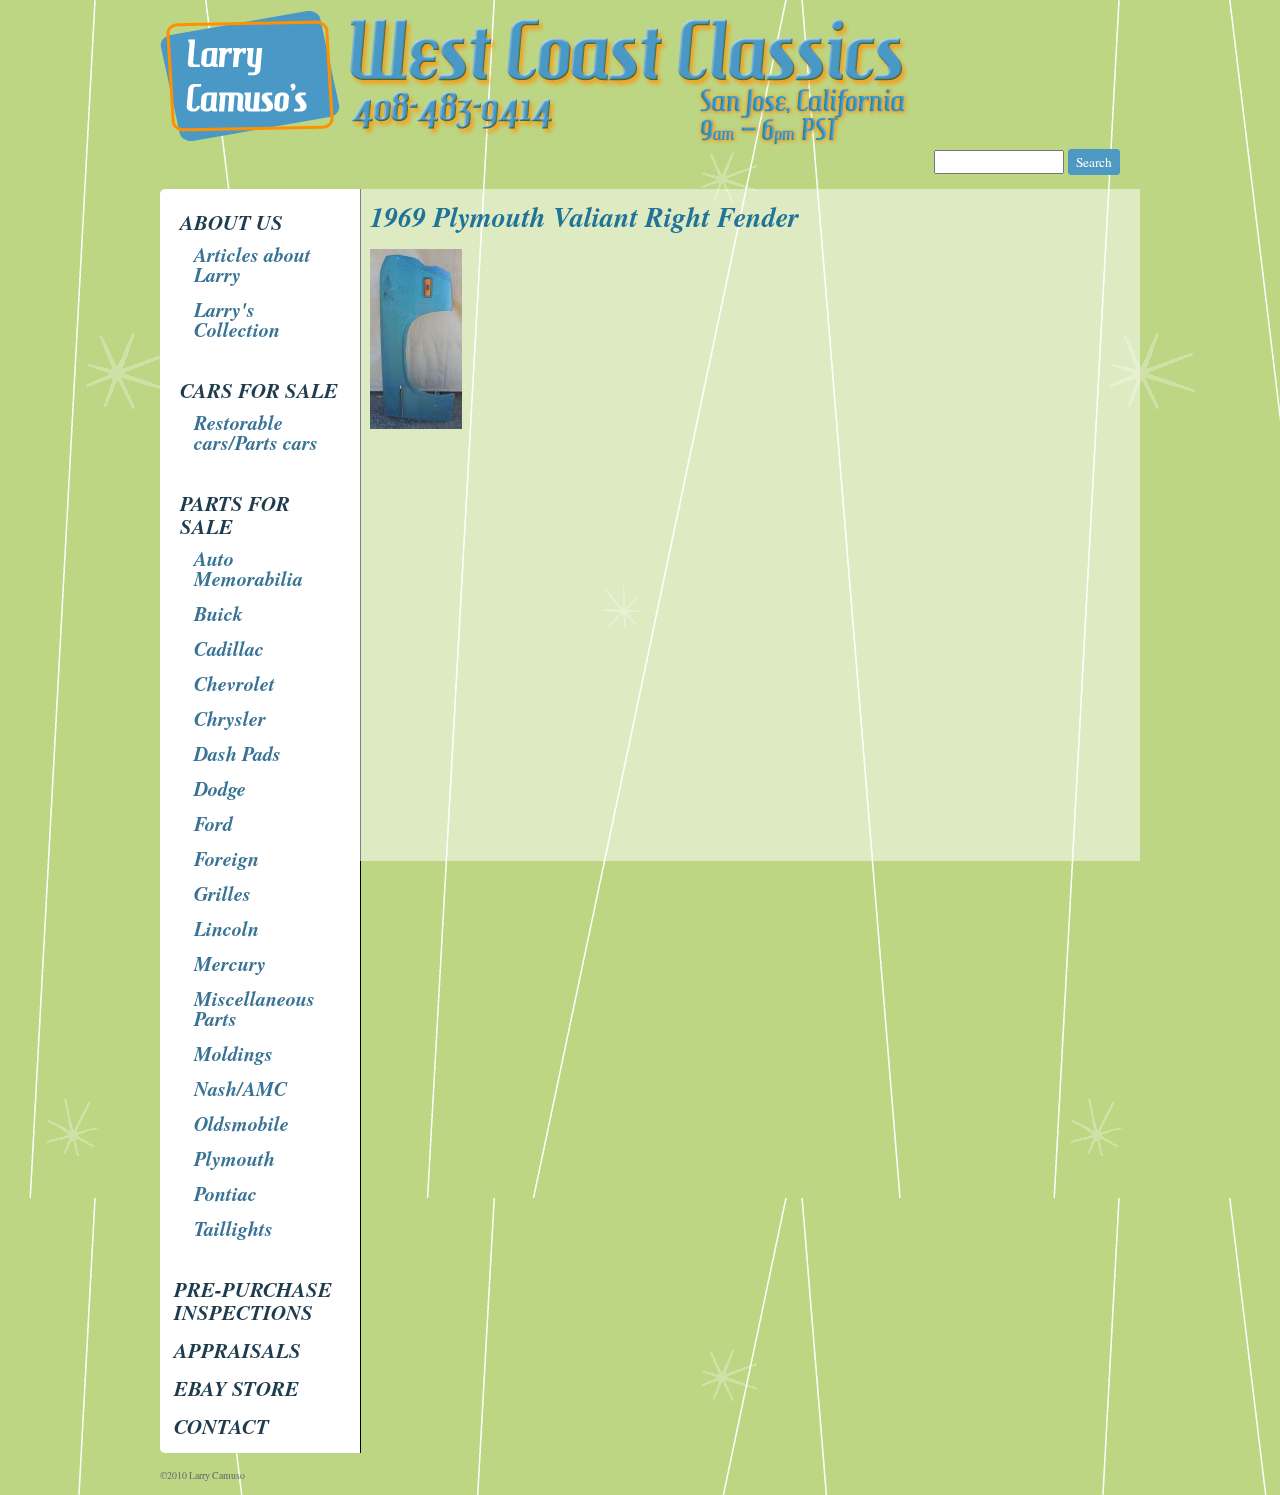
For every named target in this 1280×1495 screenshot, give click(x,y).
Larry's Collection (237, 319)
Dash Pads (237, 753)
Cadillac (229, 648)
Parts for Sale (235, 514)
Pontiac (225, 1193)
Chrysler (230, 718)
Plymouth (234, 1158)
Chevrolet (234, 683)
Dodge (220, 788)
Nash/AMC (240, 1088)
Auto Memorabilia (248, 568)
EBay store (236, 1388)
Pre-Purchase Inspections (253, 1300)
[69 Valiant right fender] (418, 423)
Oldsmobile (241, 1123)
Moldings (233, 1053)
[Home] (642, 139)
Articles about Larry (252, 264)
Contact (221, 1426)
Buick (218, 613)
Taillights (233, 1228)
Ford (213, 823)
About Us (231, 222)
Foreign (226, 858)
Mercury (230, 963)
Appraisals (237, 1350)
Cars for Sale (259, 390)
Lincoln (226, 928)
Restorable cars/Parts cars (256, 432)
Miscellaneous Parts (254, 1008)
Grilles (222, 893)
